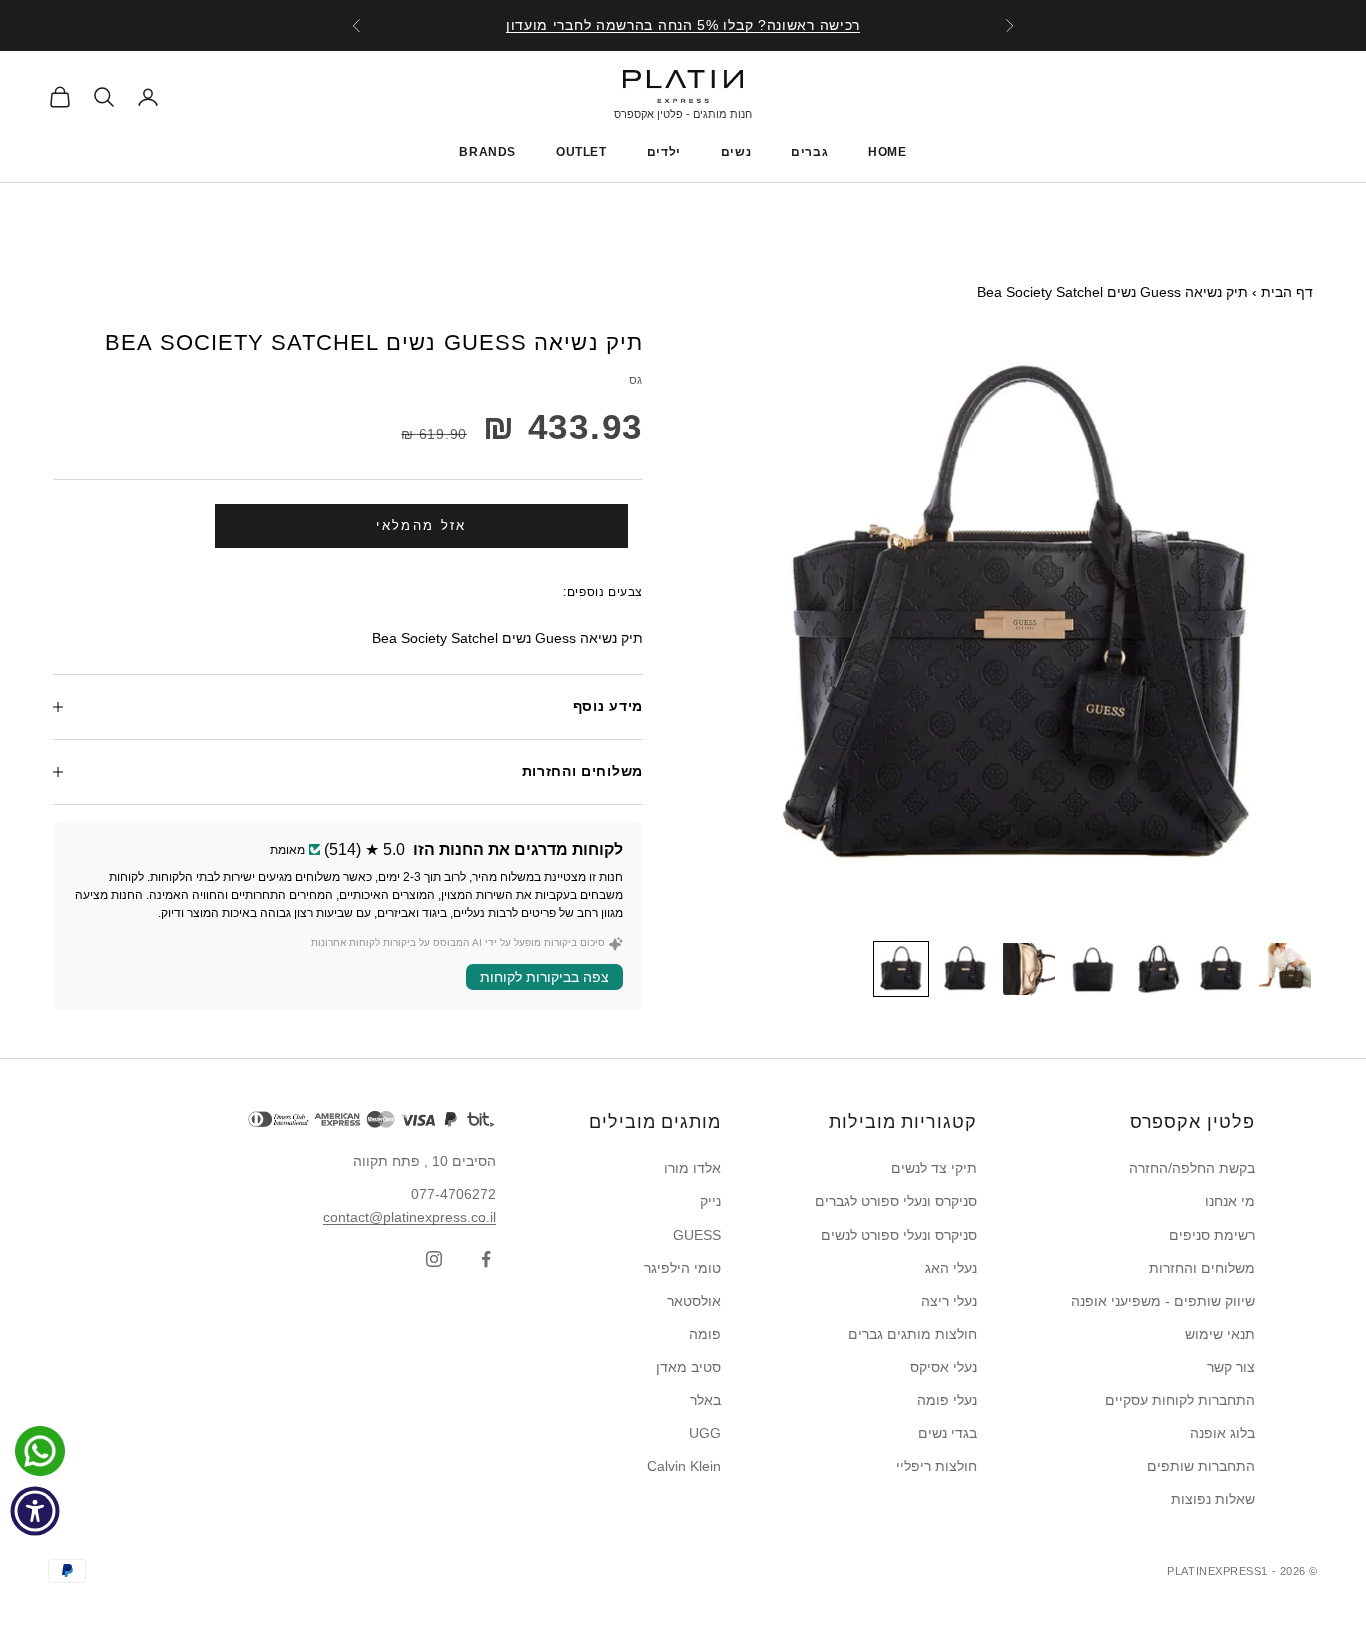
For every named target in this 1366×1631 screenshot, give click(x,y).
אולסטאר (694, 1301)
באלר (705, 1400)
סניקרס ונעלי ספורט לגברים (896, 1201)
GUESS (697, 1235)
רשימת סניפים (1212, 1235)
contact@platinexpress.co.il (409, 1217)
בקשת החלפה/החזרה (1192, 1168)
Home (887, 152)
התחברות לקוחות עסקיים (1180, 1400)
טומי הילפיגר (682, 1268)
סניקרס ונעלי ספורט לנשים (899, 1235)
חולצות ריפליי (936, 1466)
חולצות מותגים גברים (912, 1334)
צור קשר (1231, 1367)
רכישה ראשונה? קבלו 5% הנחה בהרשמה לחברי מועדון (683, 25)
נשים (736, 152)
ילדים (664, 152)
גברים (809, 152)
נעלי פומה (947, 1400)
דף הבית (1287, 292)
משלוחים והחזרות (1202, 1268)
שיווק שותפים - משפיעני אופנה (1163, 1301)
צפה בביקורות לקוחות (544, 977)
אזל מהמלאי (421, 525)
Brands (487, 152)
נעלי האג (951, 1268)
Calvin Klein (684, 1466)
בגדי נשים (947, 1433)
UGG (705, 1433)
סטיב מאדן (688, 1367)
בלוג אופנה (1222, 1433)
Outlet (581, 152)
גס (636, 380)
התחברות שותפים (1201, 1466)
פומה (705, 1334)
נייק (710, 1201)
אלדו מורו (692, 1168)
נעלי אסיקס (943, 1367)
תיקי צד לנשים (934, 1168)
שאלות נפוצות (1213, 1499)
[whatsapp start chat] (35, 1451)
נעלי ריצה (949, 1301)
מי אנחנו (1230, 1201)
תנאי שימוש (1220, 1334)
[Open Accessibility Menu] (35, 1511)
